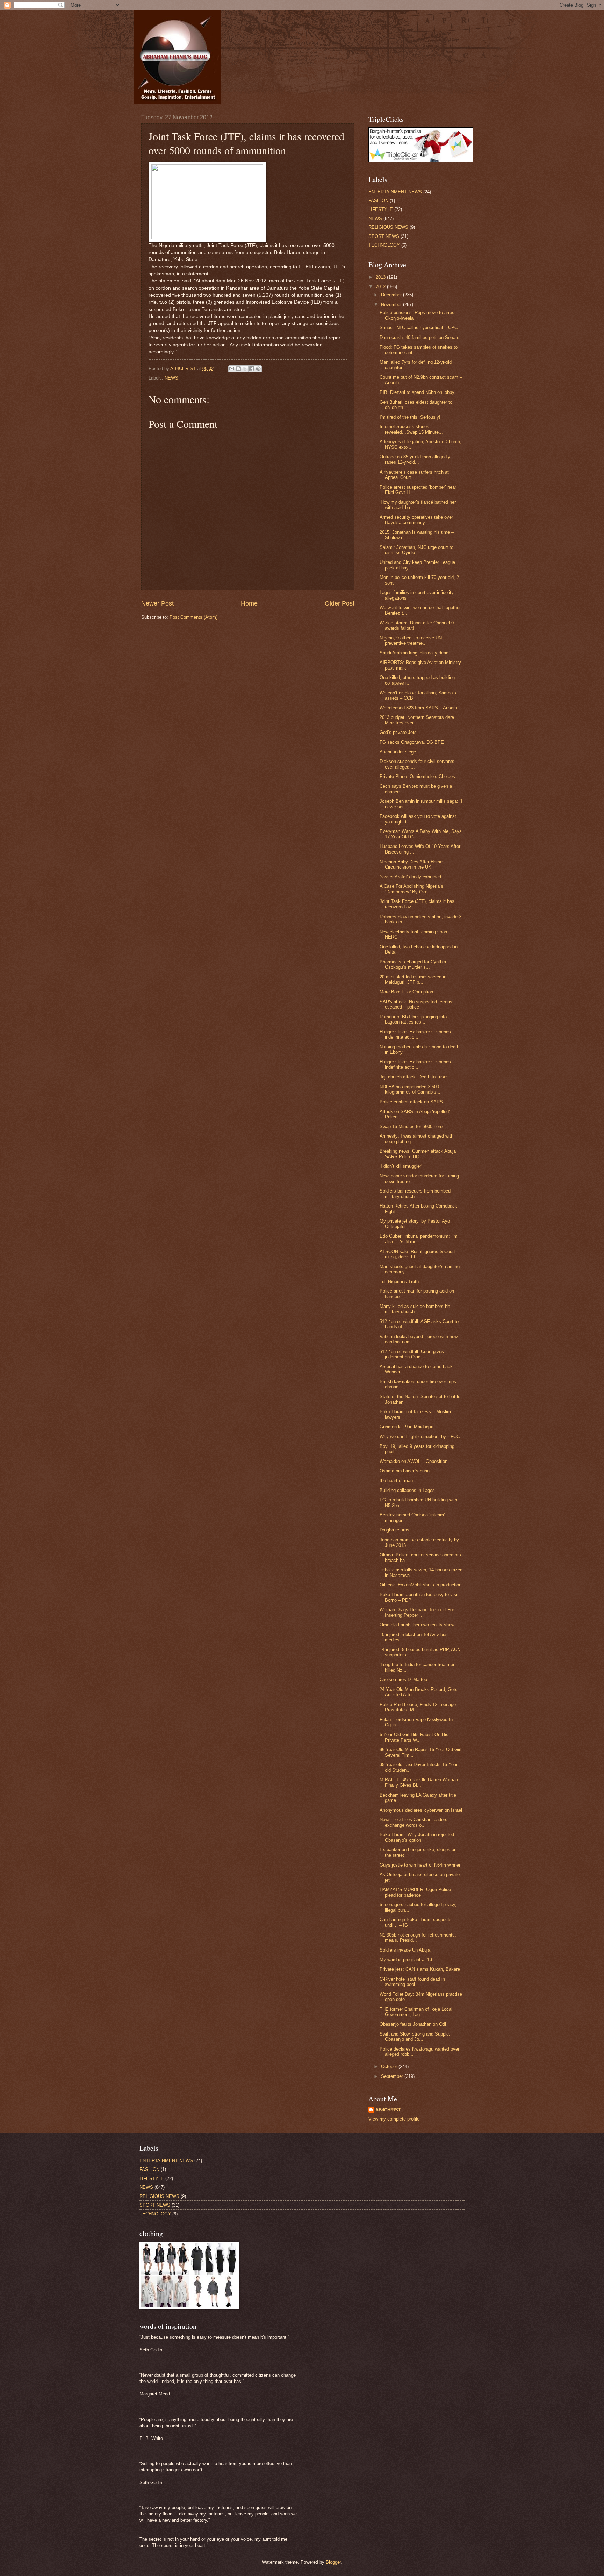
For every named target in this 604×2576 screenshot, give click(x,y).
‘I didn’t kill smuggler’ (401, 1166)
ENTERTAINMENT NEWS (395, 192)
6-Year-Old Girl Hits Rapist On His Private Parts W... (414, 1737)
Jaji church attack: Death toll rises (414, 1077)
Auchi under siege (398, 752)
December (392, 295)
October (390, 2067)
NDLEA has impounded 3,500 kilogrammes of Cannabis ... (411, 1089)
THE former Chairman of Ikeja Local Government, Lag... (416, 2012)
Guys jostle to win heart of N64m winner (420, 1865)
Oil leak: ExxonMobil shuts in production (420, 1585)
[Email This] (232, 369)
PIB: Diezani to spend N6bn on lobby (417, 392)
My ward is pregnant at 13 (406, 1959)
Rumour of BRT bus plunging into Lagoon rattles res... (413, 1019)
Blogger (333, 2562)
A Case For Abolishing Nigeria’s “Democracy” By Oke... (411, 889)
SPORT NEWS (384, 236)
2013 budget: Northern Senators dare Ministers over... (417, 720)
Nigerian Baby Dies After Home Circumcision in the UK (411, 864)
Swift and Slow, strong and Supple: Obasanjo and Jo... (415, 2037)
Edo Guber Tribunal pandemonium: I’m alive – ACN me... (419, 1239)
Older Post (340, 603)
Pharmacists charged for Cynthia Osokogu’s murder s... (413, 964)
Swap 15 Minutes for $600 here (411, 1127)
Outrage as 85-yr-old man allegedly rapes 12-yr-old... (415, 459)
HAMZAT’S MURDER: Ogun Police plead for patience (415, 1892)
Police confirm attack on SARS (411, 1102)
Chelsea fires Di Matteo (403, 1680)
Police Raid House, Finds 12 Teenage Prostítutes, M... (418, 1707)
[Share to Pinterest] (258, 369)
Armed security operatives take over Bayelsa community (416, 520)
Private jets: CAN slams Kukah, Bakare (420, 1969)
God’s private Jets (398, 732)
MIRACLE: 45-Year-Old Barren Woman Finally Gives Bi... (419, 1782)
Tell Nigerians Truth (399, 1282)
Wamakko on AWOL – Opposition (414, 1461)
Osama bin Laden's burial (405, 1471)
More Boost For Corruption (406, 992)
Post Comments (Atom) (193, 617)
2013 (381, 277)
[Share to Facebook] (252, 369)
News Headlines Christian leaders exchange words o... (414, 1822)
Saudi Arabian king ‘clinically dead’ (415, 653)
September (393, 2076)
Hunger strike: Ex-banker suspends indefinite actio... (415, 1034)
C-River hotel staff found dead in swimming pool (412, 1982)
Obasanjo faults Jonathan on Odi (413, 2024)
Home (249, 603)
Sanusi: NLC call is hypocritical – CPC (419, 328)
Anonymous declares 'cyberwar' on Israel (421, 1810)
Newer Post (157, 603)
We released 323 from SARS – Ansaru (418, 708)
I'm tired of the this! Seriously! (410, 417)
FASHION (378, 201)
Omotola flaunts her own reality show (417, 1625)
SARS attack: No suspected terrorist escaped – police (417, 1004)
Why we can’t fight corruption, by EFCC (420, 1436)
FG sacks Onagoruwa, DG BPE (412, 742)
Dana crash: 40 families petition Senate (419, 337)
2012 (381, 287)
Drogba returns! (395, 1530)
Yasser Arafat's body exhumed (410, 877)
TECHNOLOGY (384, 245)
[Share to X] (245, 369)
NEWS (171, 378)
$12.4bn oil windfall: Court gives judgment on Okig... (412, 1354)
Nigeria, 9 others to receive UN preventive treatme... (411, 641)
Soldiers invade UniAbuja (405, 1950)
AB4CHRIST (388, 2110)
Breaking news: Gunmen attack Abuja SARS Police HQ (418, 1154)
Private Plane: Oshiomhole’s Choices (417, 776)
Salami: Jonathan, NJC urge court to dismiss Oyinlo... (416, 550)
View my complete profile (394, 2119)
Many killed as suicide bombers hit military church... (415, 1309)
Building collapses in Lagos (407, 1490)
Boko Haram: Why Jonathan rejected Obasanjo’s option (417, 1837)
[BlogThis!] (238, 369)
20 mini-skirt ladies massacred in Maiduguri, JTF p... (413, 979)
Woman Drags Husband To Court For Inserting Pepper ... (417, 1612)
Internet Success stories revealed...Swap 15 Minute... (411, 429)
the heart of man (396, 1481)
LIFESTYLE (381, 209)
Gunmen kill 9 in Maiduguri (407, 1427)
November (392, 305)
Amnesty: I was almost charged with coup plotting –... (416, 1139)
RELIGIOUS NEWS (388, 227)
